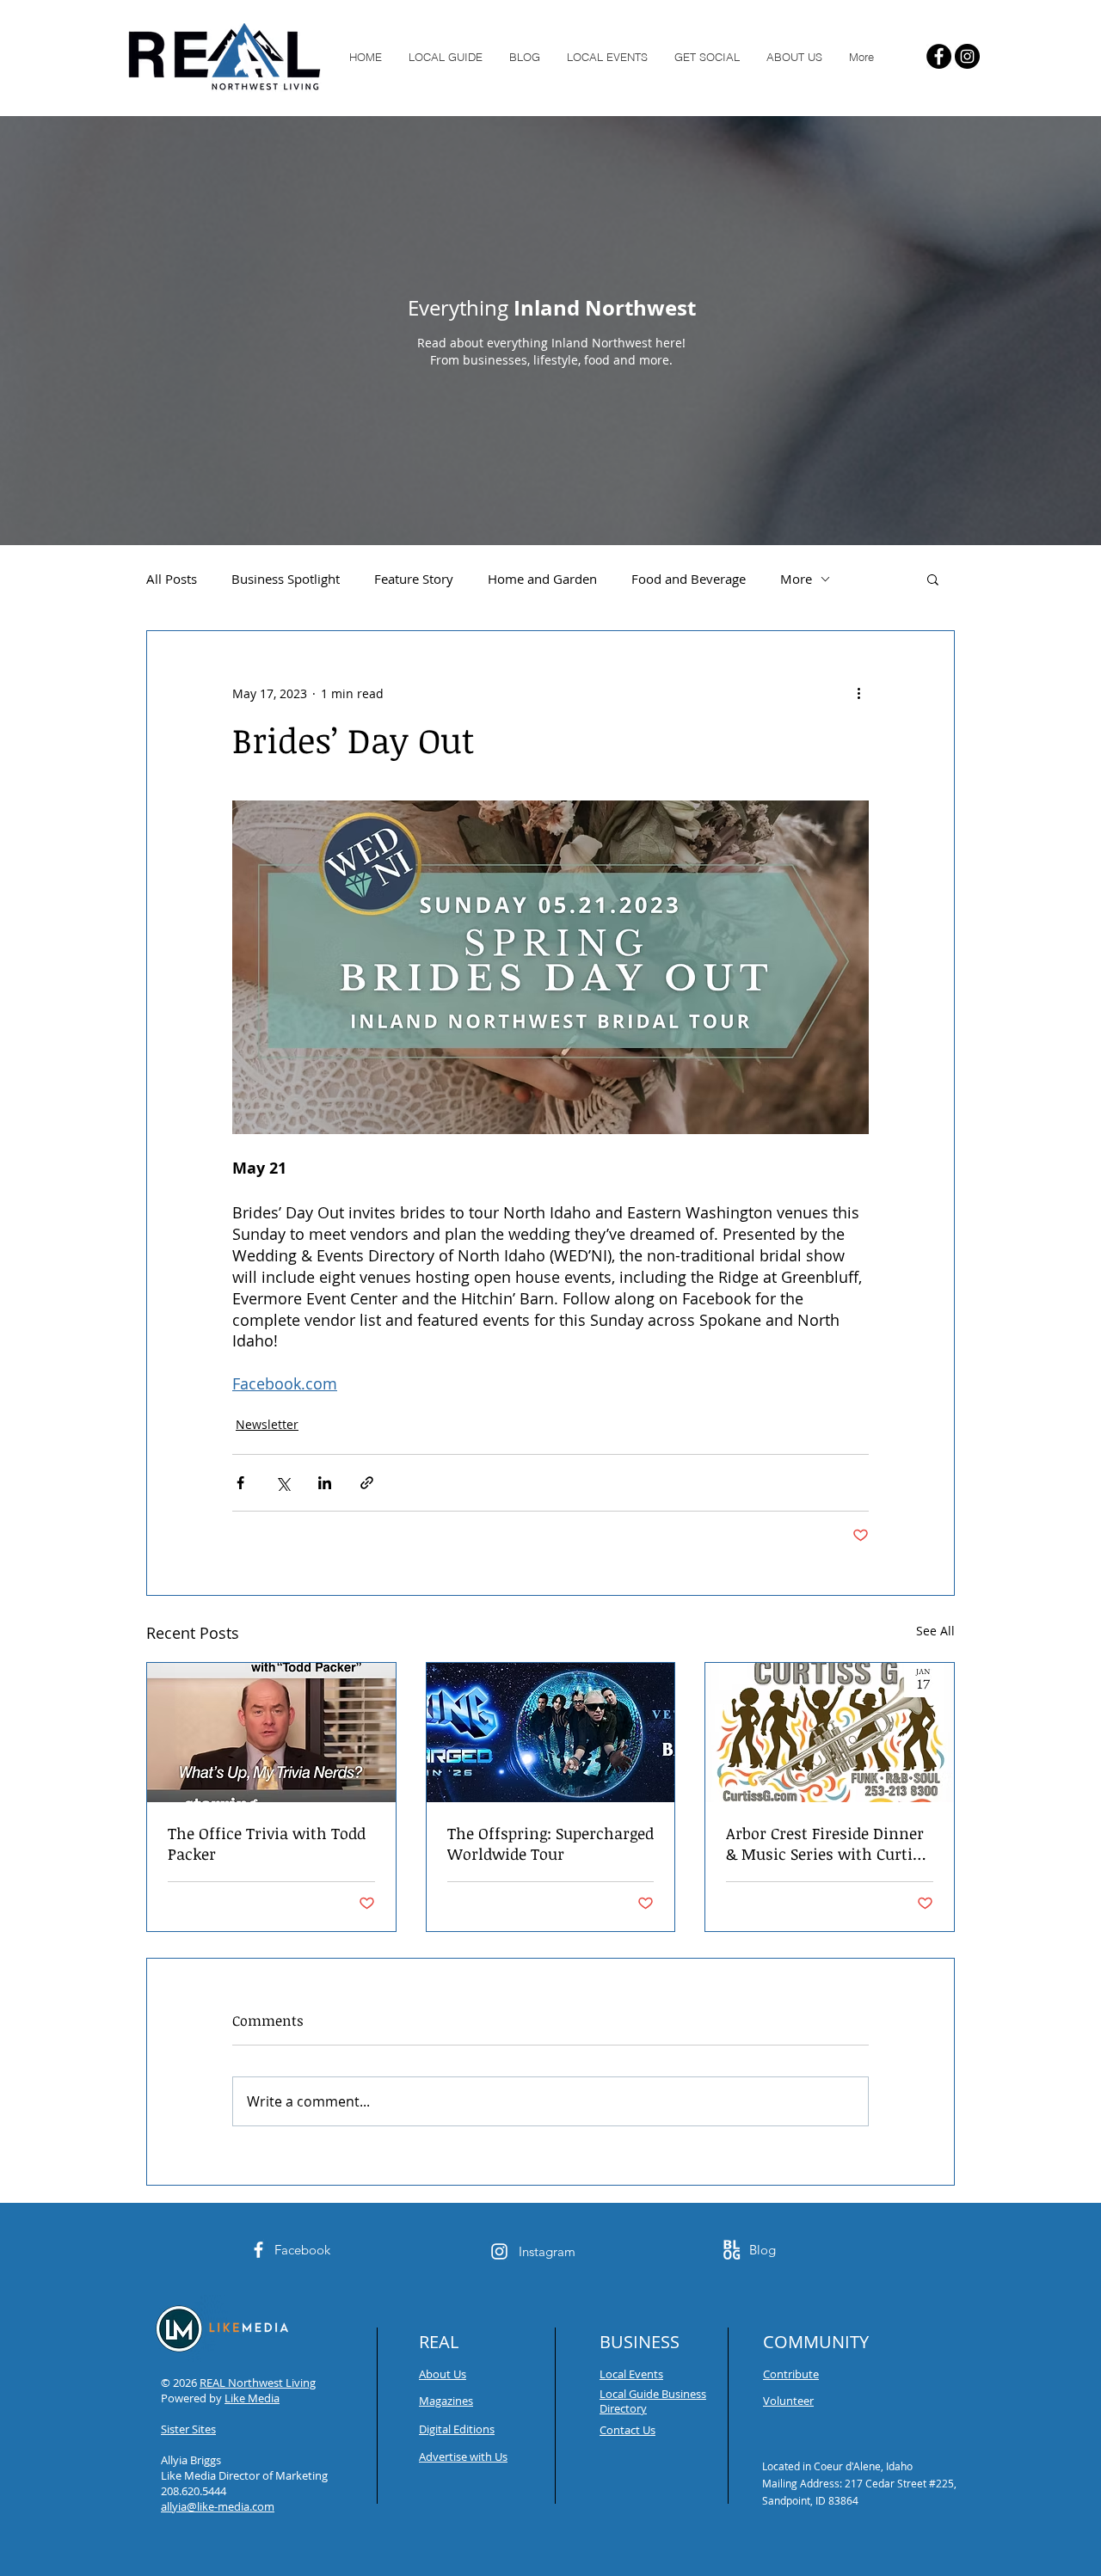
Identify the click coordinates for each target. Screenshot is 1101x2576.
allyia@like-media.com (218, 2506)
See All (935, 1631)
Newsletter (267, 1424)
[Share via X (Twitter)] (283, 1483)
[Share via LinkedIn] (325, 1483)
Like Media (252, 2398)
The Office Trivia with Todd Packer (267, 1843)
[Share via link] (367, 1483)
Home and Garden (542, 579)
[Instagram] (967, 56)
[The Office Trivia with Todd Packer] (271, 1733)
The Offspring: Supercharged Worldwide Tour (550, 1843)
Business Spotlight (286, 579)
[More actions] (858, 693)
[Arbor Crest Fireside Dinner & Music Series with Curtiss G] (830, 1733)
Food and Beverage (689, 579)
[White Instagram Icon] (499, 2251)
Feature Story (414, 579)
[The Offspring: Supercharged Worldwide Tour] (551, 1733)
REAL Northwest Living (258, 2383)
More (796, 579)
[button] (933, 579)
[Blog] (732, 2250)
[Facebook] (939, 56)
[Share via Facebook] (240, 1483)
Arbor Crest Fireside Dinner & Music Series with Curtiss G (827, 1843)
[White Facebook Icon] (258, 2250)
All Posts (172, 579)
